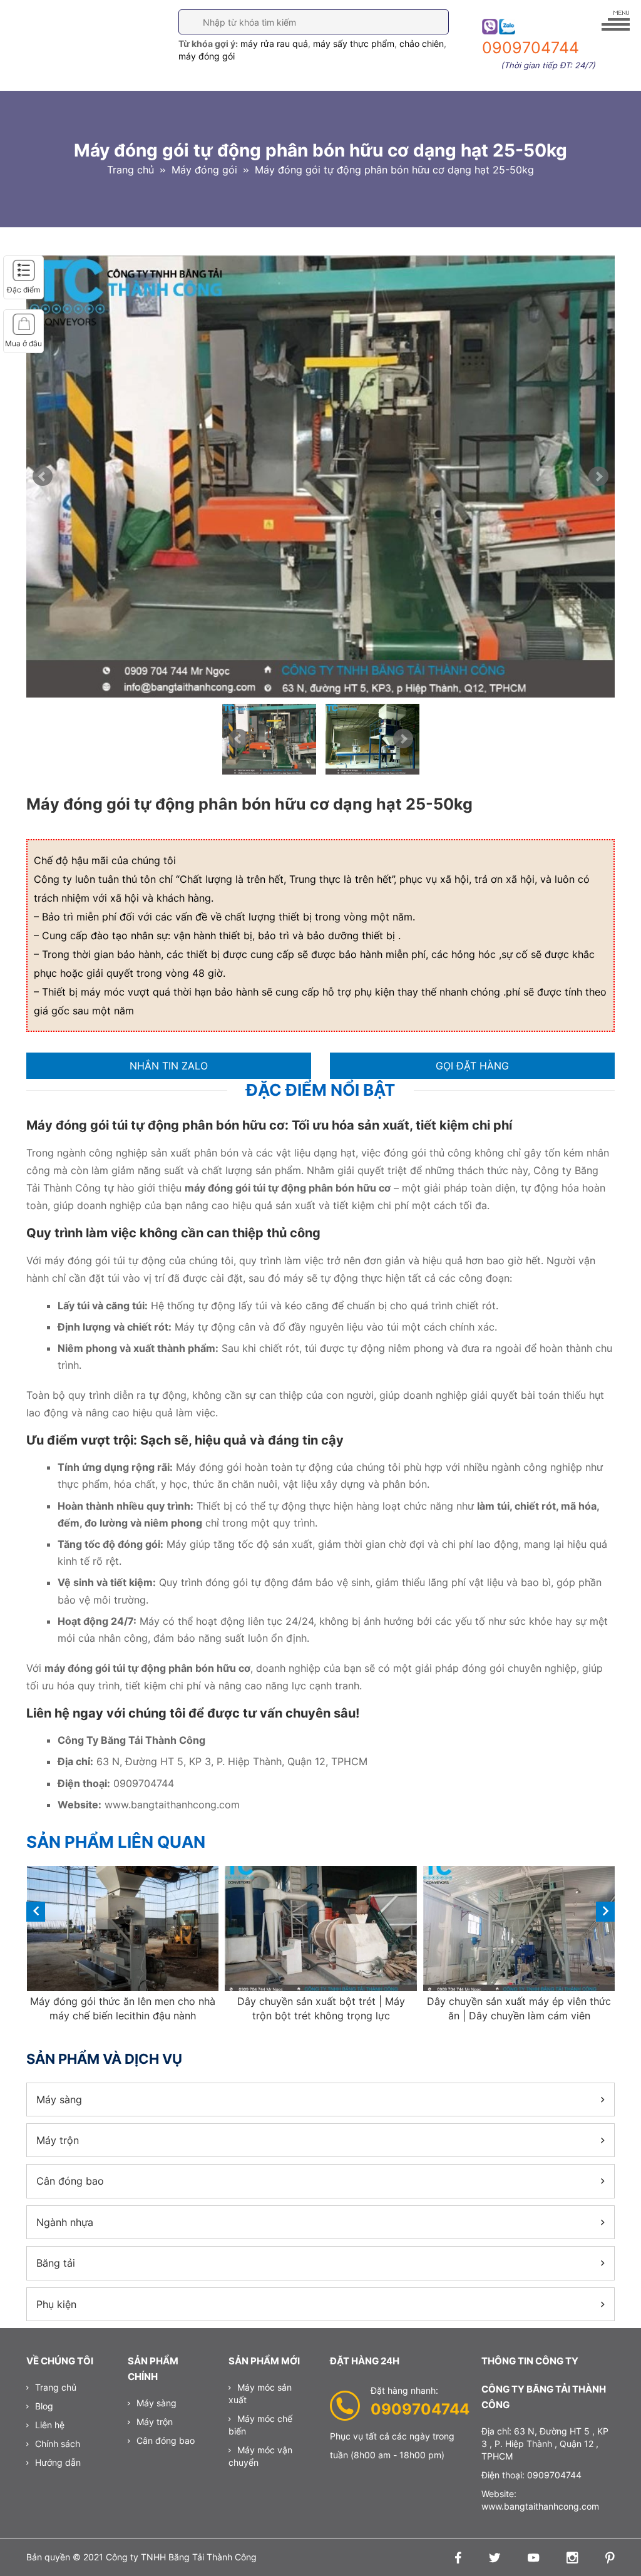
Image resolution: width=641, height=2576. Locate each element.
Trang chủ (131, 170)
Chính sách (58, 2444)
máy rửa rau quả (274, 44)
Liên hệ (50, 2425)
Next (598, 477)
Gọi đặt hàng (472, 1066)
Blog (44, 2406)
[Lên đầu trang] (611, 2545)
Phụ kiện (56, 2304)
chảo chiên (422, 44)
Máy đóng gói (204, 170)
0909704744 (420, 2409)
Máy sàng (59, 2099)
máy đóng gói (207, 56)
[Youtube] (530, 2559)
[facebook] (455, 2559)
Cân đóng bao (70, 2181)
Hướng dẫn (58, 2462)
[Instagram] (569, 2559)
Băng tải (56, 2263)
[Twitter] (491, 2559)
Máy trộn (58, 2140)
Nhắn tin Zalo (169, 1066)
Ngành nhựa (65, 2222)
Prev (43, 477)
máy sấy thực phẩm (354, 44)
